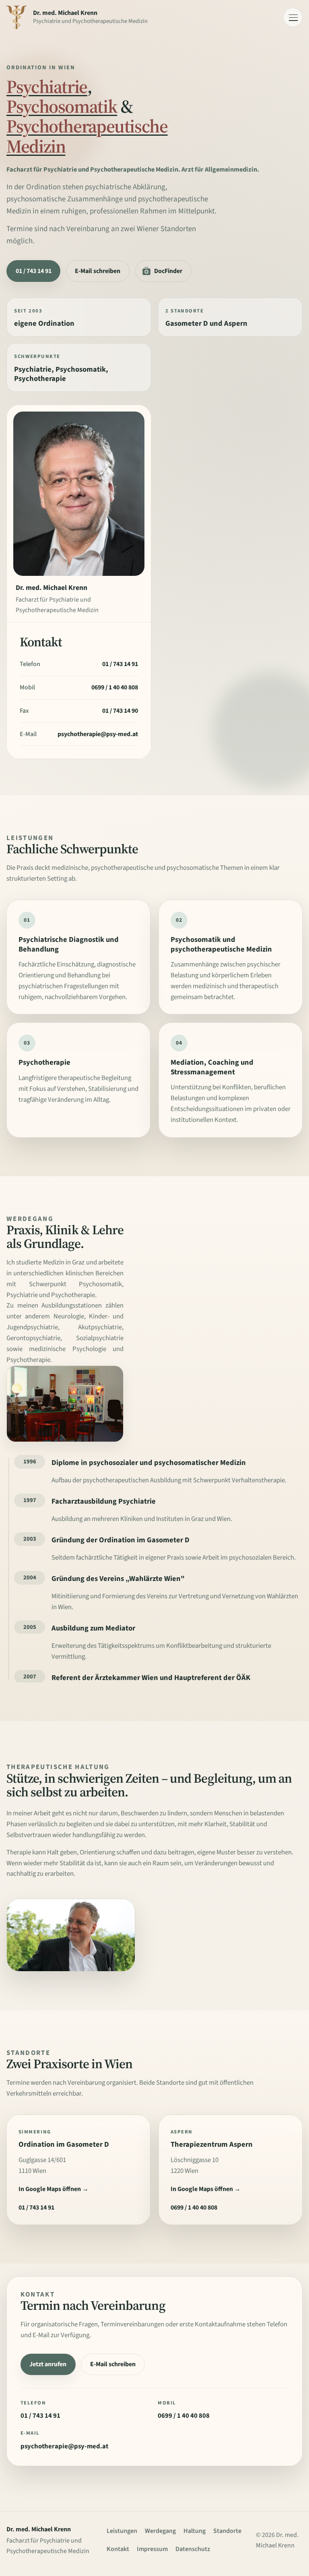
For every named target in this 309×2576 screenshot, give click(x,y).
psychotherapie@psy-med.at (98, 734)
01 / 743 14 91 (34, 271)
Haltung (195, 2531)
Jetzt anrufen (48, 2364)
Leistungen (122, 2531)
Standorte (227, 2531)
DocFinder (168, 271)
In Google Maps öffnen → (54, 2189)
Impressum (152, 2549)
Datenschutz (193, 2549)
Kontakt (118, 2549)
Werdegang (160, 2531)
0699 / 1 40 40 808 (115, 687)
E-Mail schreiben (98, 271)
